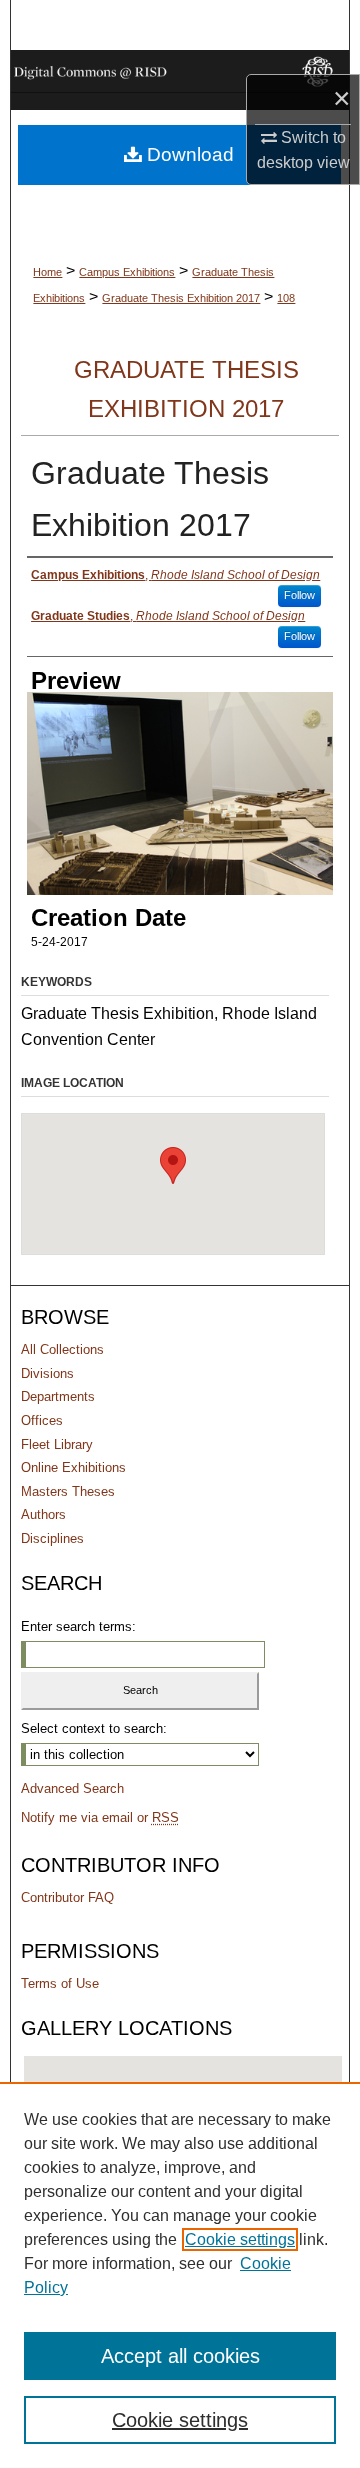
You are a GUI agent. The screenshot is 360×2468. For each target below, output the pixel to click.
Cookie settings (240, 2239)
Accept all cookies (180, 2356)
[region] (180, 2275)
